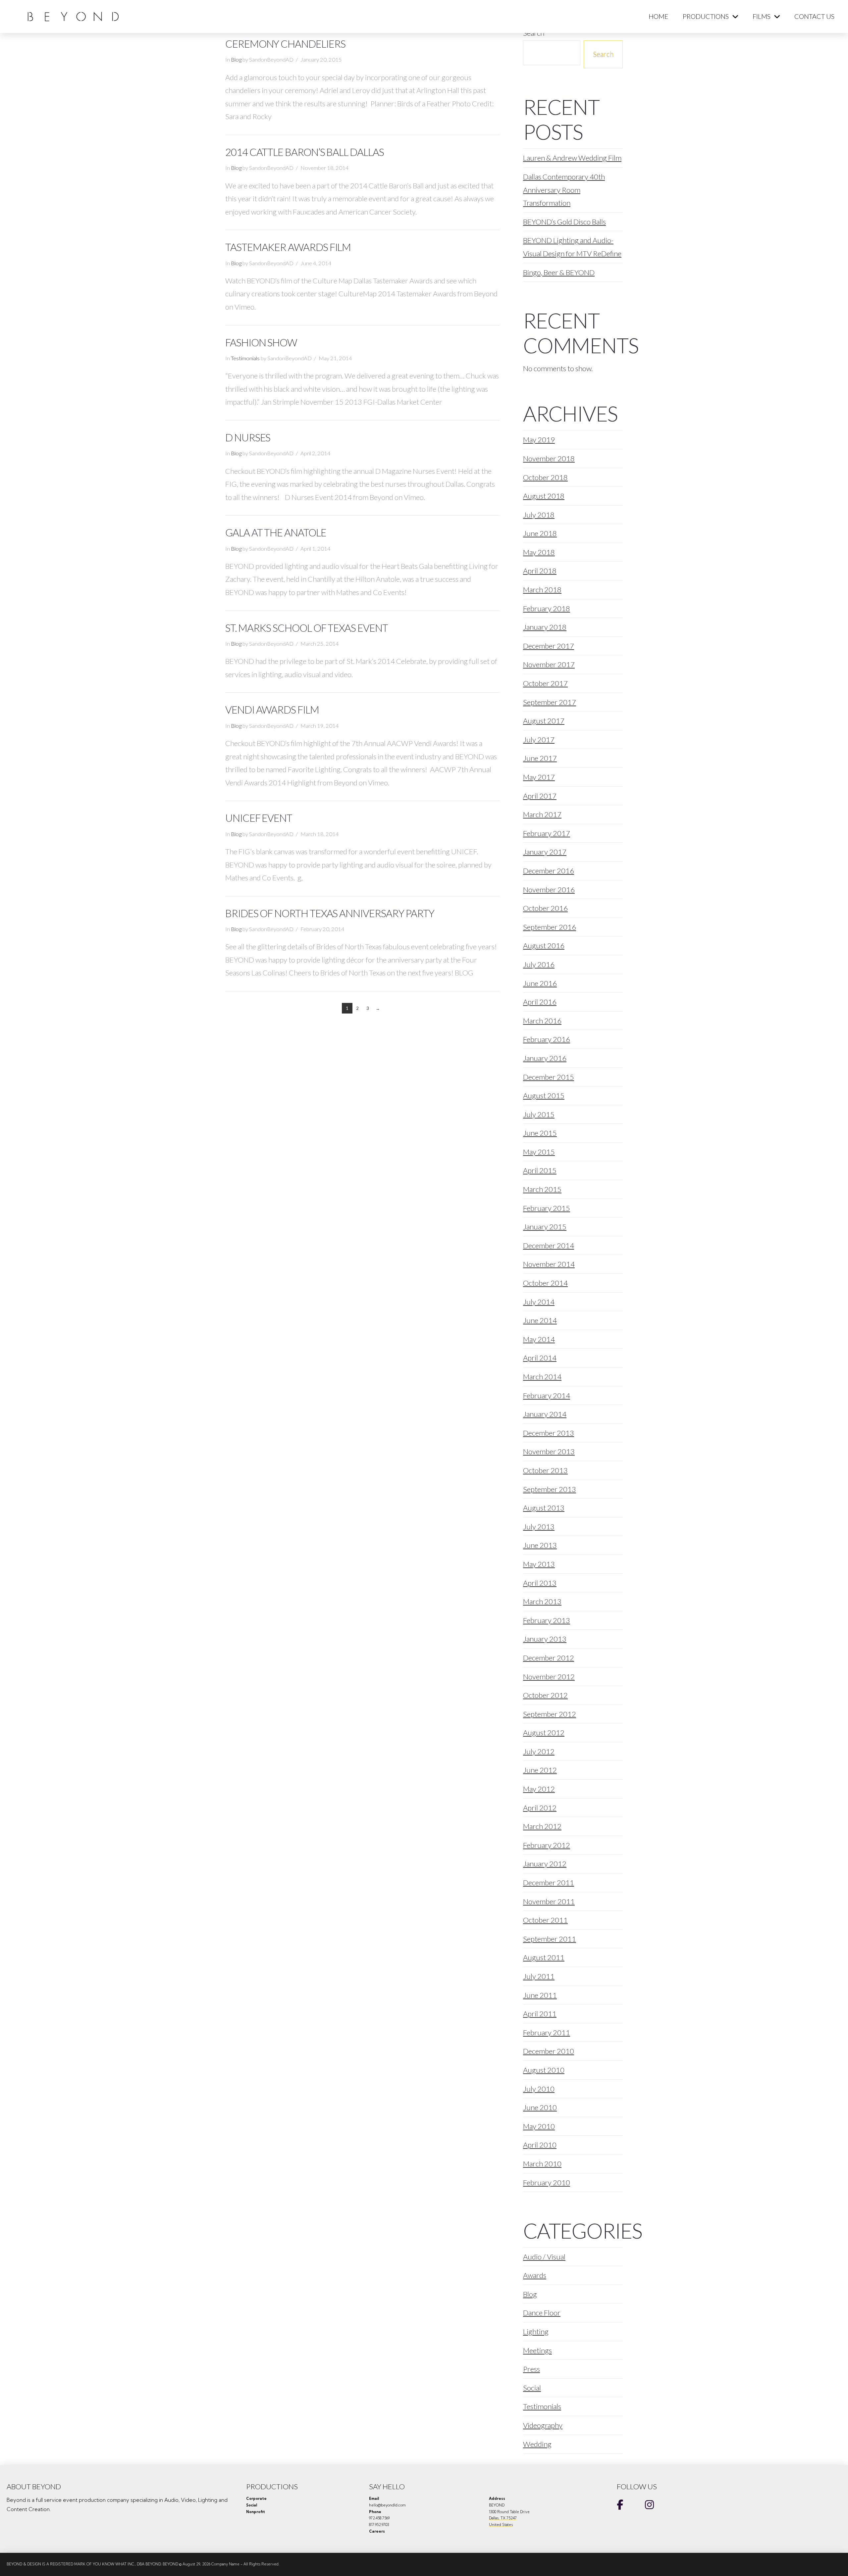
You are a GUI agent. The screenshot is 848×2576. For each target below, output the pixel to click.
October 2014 (545, 1283)
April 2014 (540, 1358)
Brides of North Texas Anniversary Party (330, 913)
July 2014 (539, 1302)
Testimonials (245, 358)
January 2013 (545, 1639)
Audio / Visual (544, 2257)
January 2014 (545, 1414)
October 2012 (545, 1695)
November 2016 (549, 890)
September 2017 (550, 702)
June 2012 (540, 1770)
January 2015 (545, 1227)
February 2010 (547, 2182)
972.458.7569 (379, 2518)
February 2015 (547, 1208)
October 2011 (545, 1920)
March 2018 (542, 590)
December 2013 (549, 1433)
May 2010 (539, 2126)
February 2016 (547, 1039)
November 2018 (549, 458)
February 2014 (547, 1395)
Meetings (537, 2350)
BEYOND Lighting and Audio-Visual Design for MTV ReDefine (572, 247)
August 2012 (544, 1733)
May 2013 (539, 1564)
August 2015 (544, 1095)
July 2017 (539, 740)
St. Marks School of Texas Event (307, 628)
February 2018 (547, 608)
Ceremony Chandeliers (285, 44)
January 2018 (545, 627)
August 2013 (544, 1508)
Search (603, 53)
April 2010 (540, 2145)
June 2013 (540, 1545)
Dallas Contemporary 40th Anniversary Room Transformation (564, 190)
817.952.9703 (379, 2525)
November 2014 (549, 1264)
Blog (236, 60)
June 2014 (540, 1320)
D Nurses (248, 438)
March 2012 (542, 1826)
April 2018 (540, 571)
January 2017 (545, 852)
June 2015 (540, 1133)
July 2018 (539, 515)
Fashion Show (261, 343)
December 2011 (549, 1882)
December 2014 (549, 1245)
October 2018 (545, 477)
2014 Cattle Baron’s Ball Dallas (305, 152)
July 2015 (539, 1114)
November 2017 (549, 664)
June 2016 (540, 983)
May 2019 (539, 440)
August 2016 (544, 945)
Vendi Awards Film (272, 710)
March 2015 (542, 1189)
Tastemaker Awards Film (288, 247)
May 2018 (539, 552)
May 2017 (539, 777)
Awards (535, 2275)
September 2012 (550, 1714)
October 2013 (545, 1470)
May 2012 (539, 1789)
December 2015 (549, 1077)
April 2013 (540, 1583)
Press (531, 2369)
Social (532, 2388)
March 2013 (542, 1601)
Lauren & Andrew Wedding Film (572, 158)
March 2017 (542, 814)
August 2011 (544, 1957)
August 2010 (544, 2070)
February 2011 (547, 2032)
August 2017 (544, 721)
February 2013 (547, 1620)
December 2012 (549, 1658)
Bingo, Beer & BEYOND (559, 272)
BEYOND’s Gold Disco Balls (564, 222)
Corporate (256, 2499)
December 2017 (549, 646)
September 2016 (550, 927)
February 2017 (547, 833)
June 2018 (540, 533)
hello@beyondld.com (387, 2505)
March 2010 (542, 2164)
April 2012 (540, 1808)
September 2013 (550, 1489)
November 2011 (549, 1901)
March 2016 (542, 1021)
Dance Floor (542, 2313)
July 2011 (539, 1976)
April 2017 (540, 796)
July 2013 (539, 1527)
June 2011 (540, 1995)
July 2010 (539, 2089)
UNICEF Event (259, 818)
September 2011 (550, 1939)
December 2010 (549, 2051)
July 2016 (539, 964)
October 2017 (545, 683)
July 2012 (539, 1751)
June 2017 (540, 758)
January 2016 (545, 1058)
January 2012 (545, 1864)
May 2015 (539, 1152)
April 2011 (540, 2014)
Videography (543, 2425)
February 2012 (547, 1845)
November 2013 (549, 1451)
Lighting (536, 2331)
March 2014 (542, 1377)
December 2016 (549, 871)
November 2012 (549, 1677)
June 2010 (540, 2107)
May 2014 (539, 1339)
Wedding (537, 2444)
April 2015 (540, 1170)
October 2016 (545, 908)
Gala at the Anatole (276, 533)
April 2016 (540, 1002)
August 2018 (544, 496)
